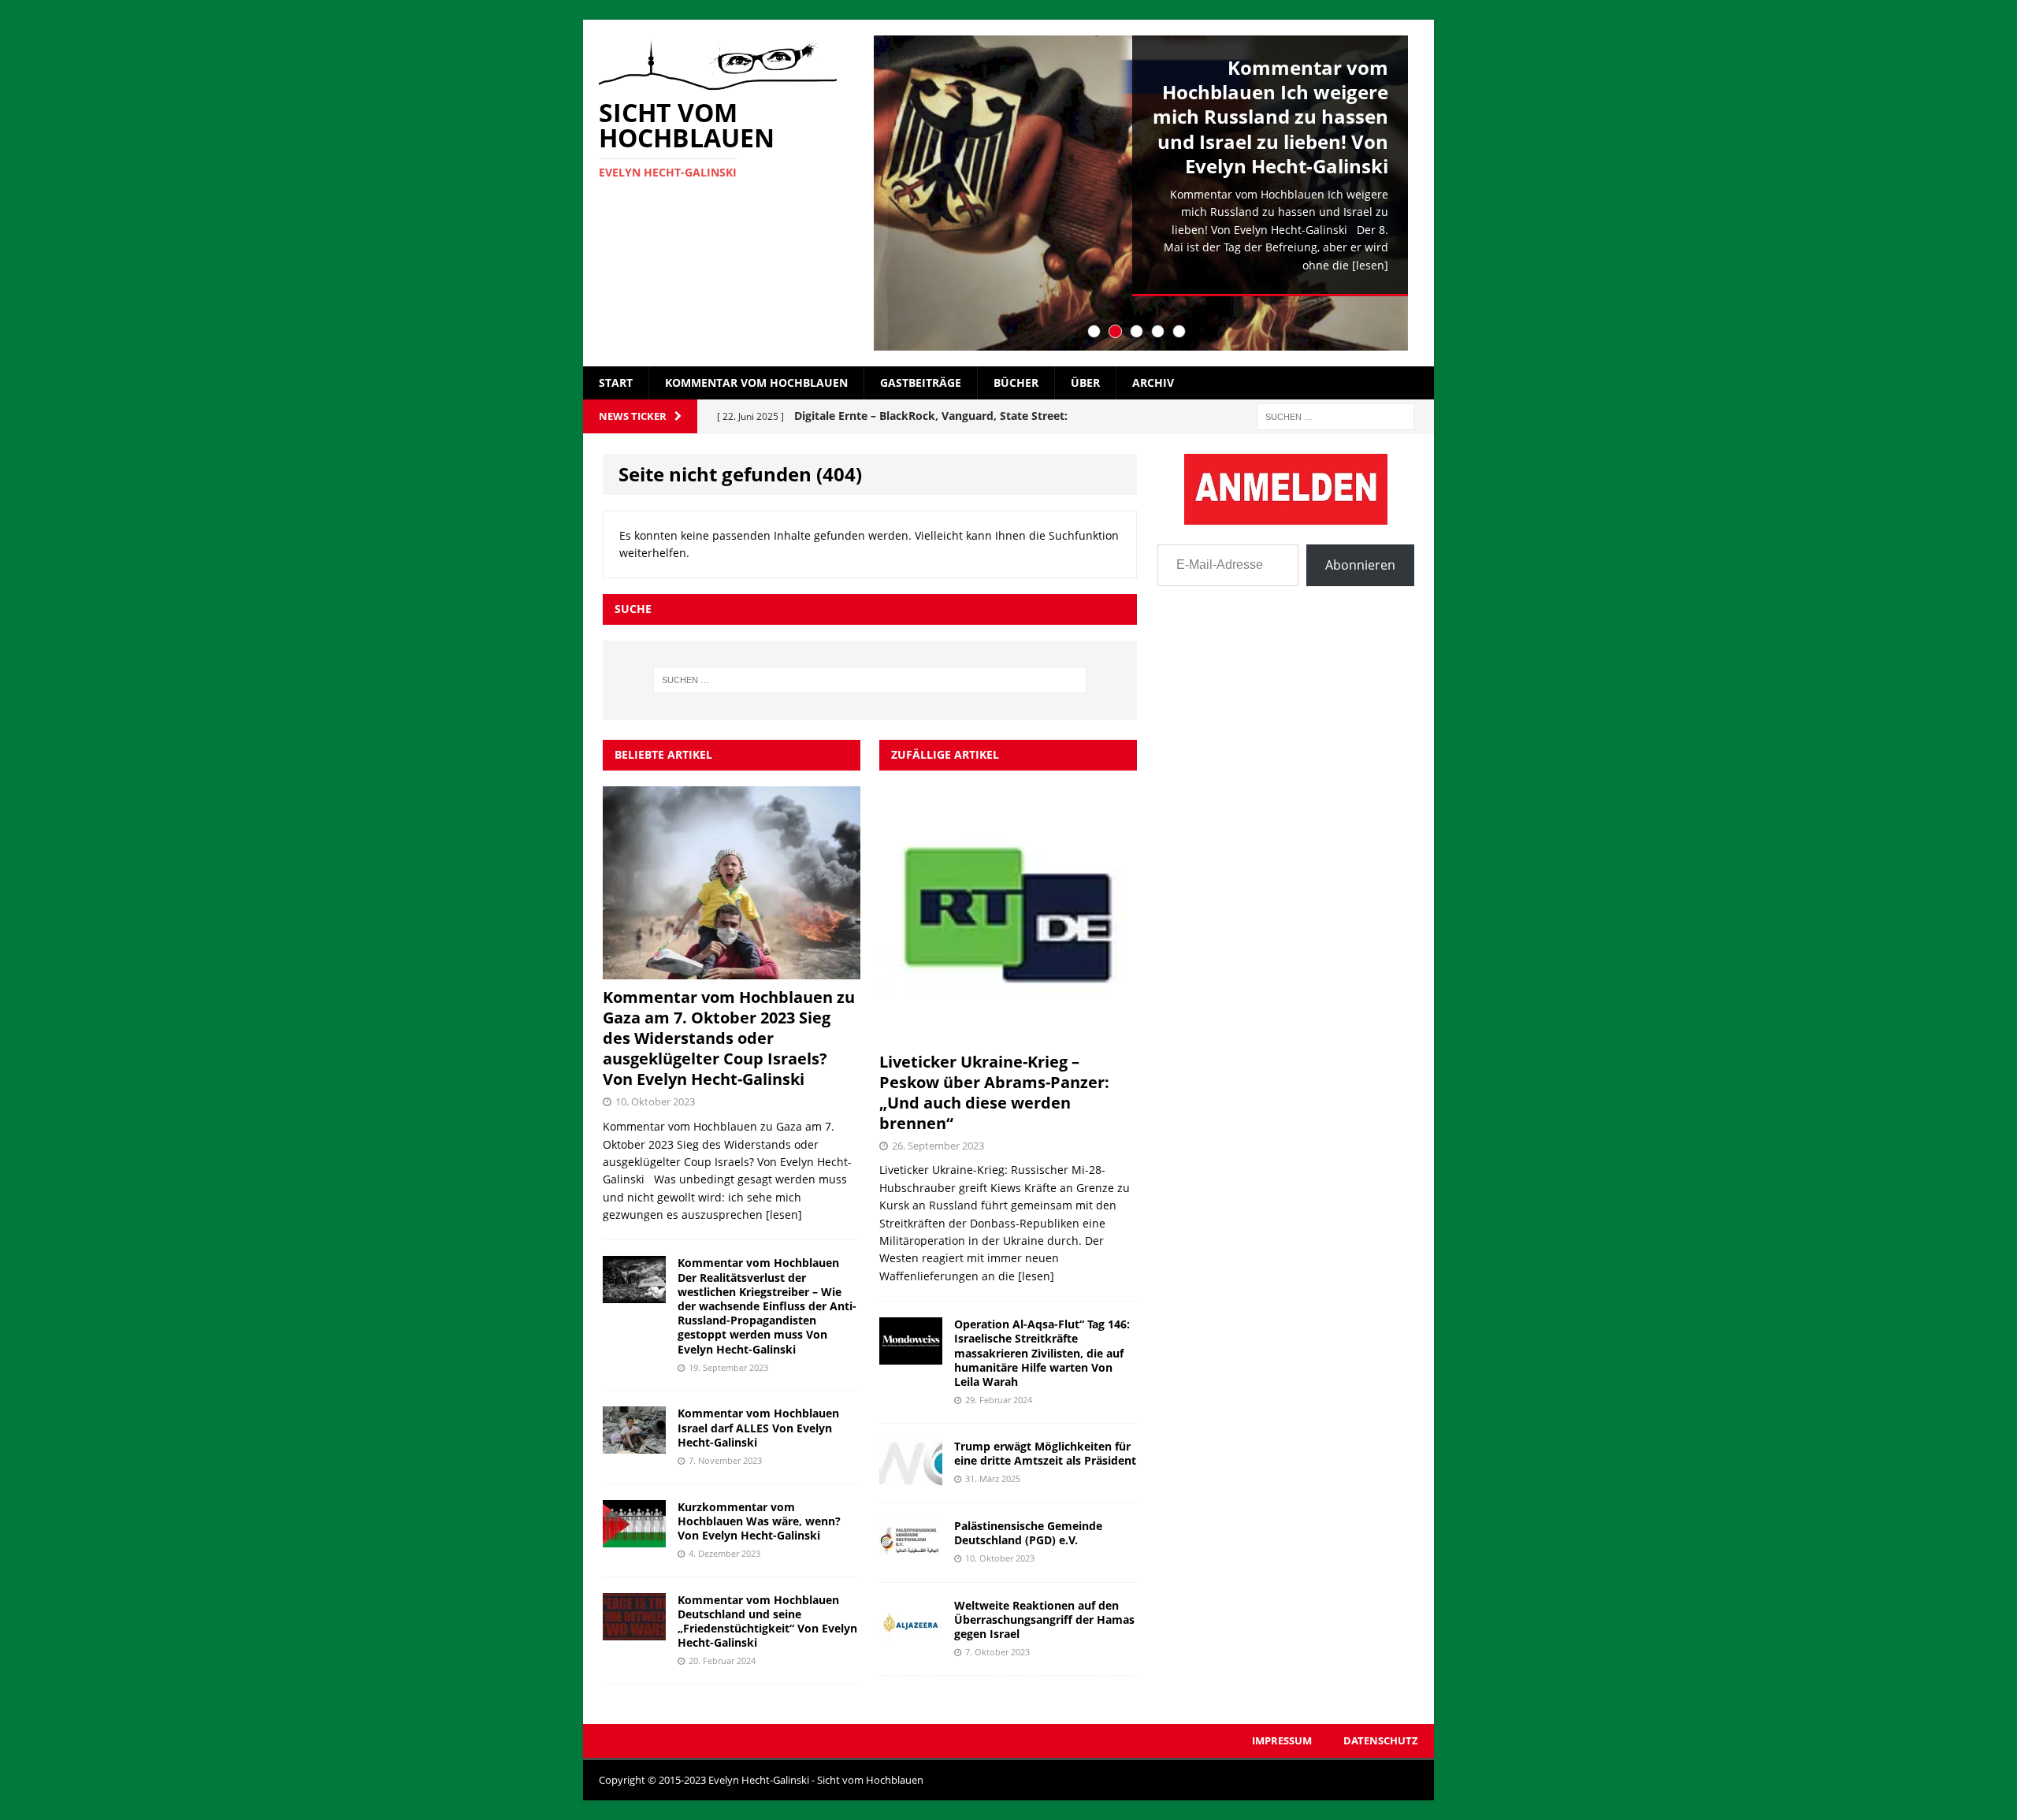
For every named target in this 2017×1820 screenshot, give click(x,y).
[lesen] (1370, 265)
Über (1085, 383)
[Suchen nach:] (1335, 416)
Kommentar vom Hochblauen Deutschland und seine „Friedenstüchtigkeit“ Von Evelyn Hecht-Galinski (767, 1621)
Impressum (1282, 1740)
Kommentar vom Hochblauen (756, 383)
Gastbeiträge (921, 383)
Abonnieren (1360, 565)
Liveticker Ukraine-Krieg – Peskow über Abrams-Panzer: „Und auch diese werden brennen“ (994, 1092)
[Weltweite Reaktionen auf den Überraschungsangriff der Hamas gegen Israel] (911, 1636)
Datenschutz (1381, 1740)
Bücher (1016, 383)
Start (616, 383)
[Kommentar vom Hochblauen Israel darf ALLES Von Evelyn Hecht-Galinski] (634, 1445)
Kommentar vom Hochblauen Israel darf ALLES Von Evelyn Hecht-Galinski (758, 1427)
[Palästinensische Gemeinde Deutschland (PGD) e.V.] (911, 1556)
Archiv (1153, 383)
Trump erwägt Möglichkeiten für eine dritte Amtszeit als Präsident (1045, 1453)
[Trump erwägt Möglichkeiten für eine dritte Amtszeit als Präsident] (911, 1477)
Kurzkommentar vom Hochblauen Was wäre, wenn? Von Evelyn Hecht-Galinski (759, 1521)
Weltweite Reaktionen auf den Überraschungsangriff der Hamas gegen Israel (1044, 1619)
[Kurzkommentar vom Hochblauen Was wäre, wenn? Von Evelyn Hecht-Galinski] (634, 1538)
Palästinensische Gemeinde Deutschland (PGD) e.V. (1028, 1533)
